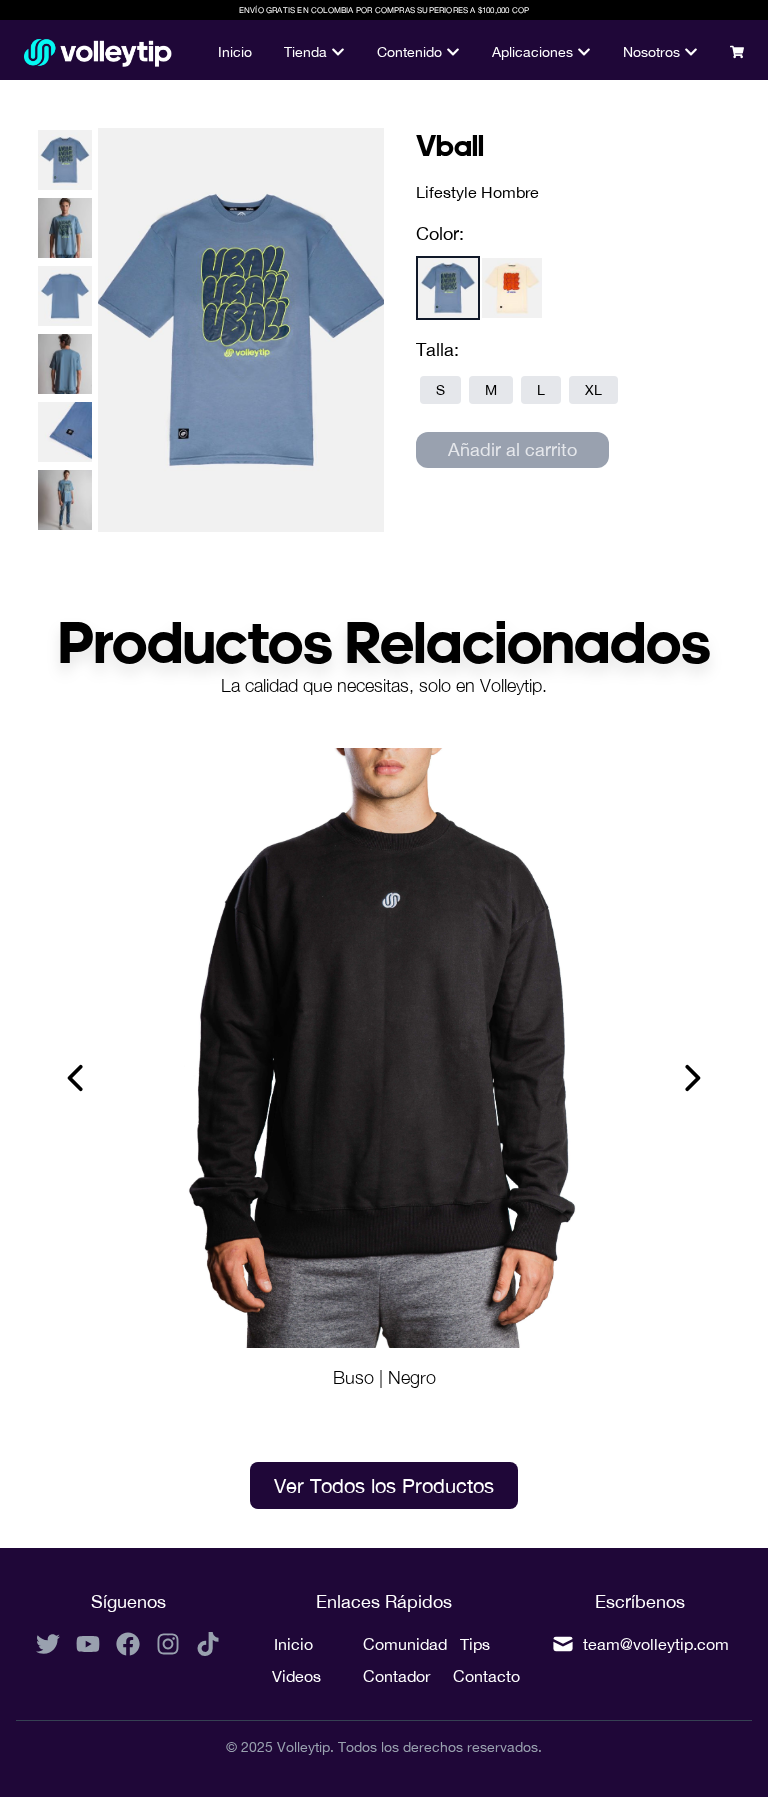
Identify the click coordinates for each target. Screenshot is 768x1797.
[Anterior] (77, 1078)
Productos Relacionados (384, 641)
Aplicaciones (532, 52)
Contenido (409, 52)
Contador (384, 1676)
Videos (293, 1676)
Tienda (305, 52)
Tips (475, 1644)
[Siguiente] (691, 1078)
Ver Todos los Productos (384, 1485)
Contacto (474, 1676)
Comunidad (384, 1644)
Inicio (235, 52)
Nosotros (651, 52)
